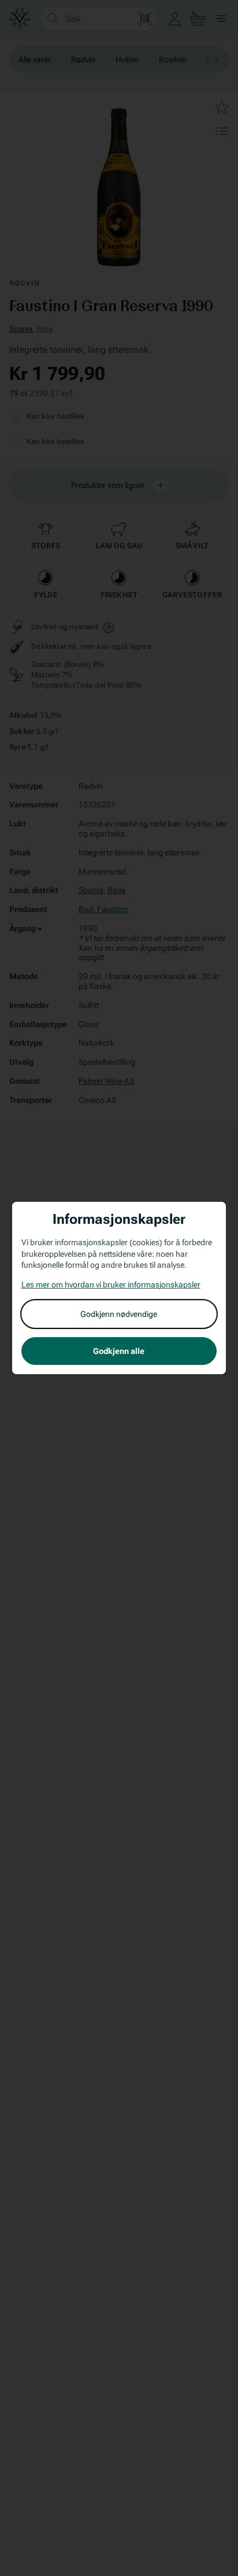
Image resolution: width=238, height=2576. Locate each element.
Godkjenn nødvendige (119, 1314)
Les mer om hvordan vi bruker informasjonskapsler (111, 1285)
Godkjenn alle (119, 1351)
